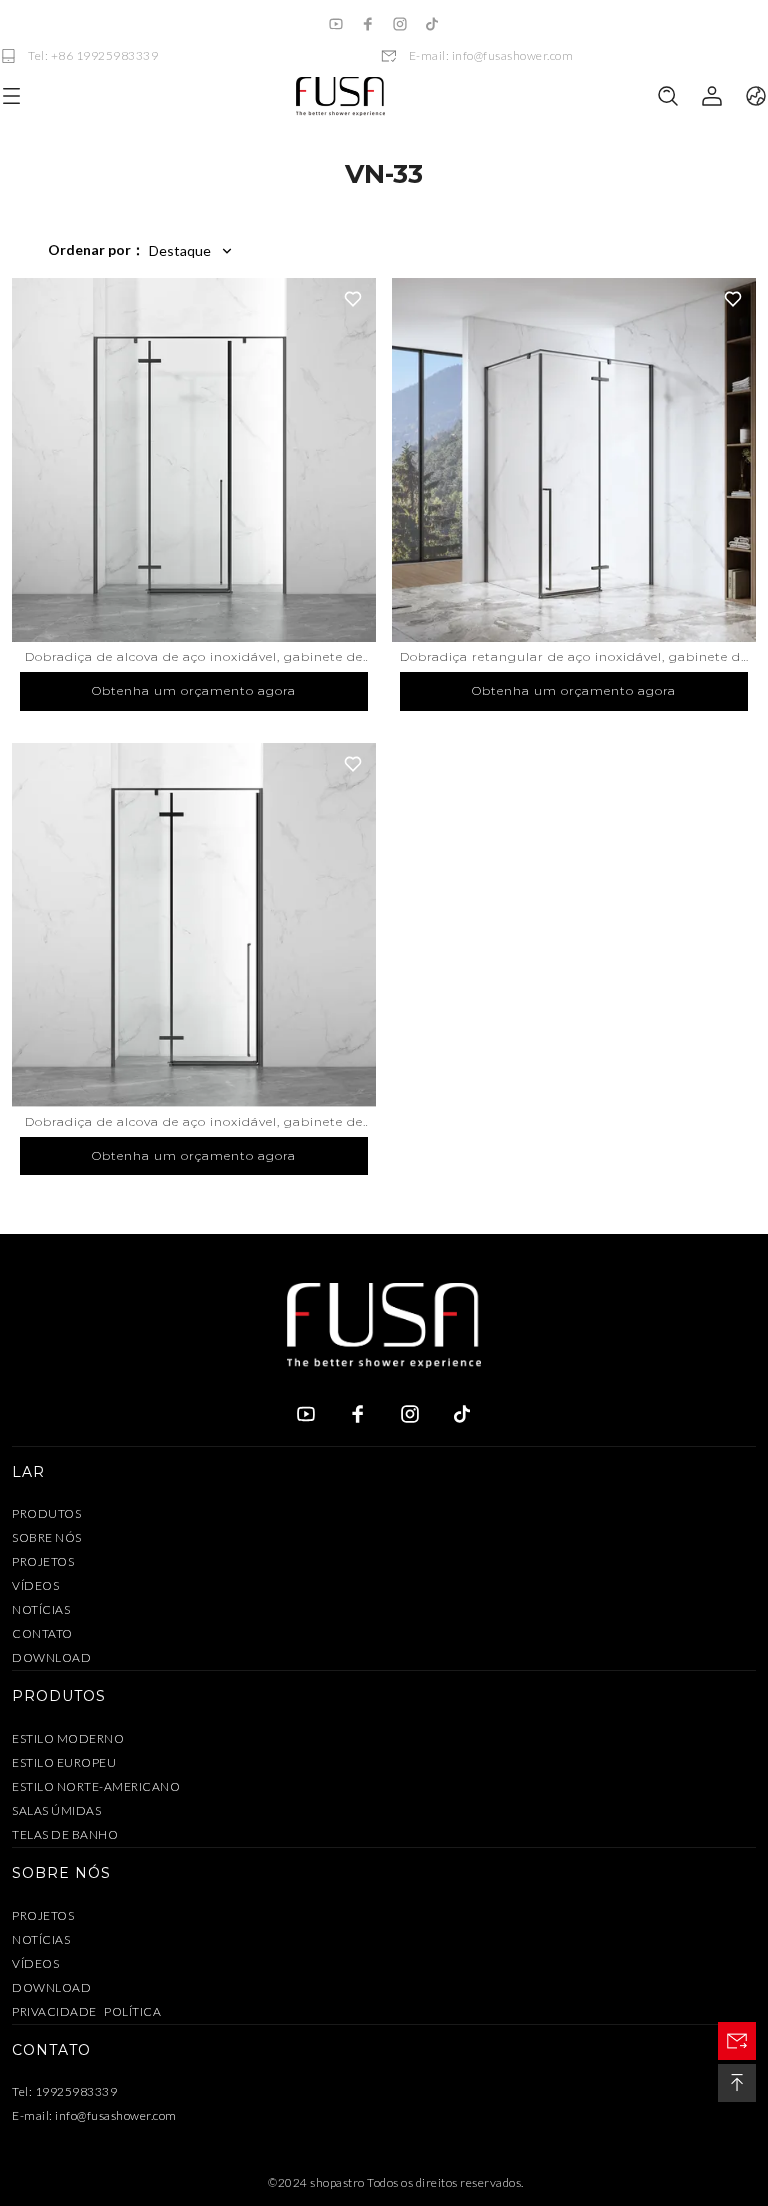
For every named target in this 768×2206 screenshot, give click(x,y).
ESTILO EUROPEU (64, 1762)
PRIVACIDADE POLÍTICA (86, 2011)
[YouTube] (336, 24)
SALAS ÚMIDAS (56, 1810)
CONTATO (42, 1633)
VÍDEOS (35, 1585)
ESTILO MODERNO (68, 1738)
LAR (28, 1472)
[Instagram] (400, 24)
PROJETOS (43, 1561)
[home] (340, 96)
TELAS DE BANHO (65, 1834)
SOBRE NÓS (47, 1537)
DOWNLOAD (51, 1657)
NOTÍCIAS (41, 1609)
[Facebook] (368, 24)
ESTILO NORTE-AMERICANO (96, 1786)
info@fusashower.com (116, 2115)
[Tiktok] (432, 24)
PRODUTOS (46, 1513)
